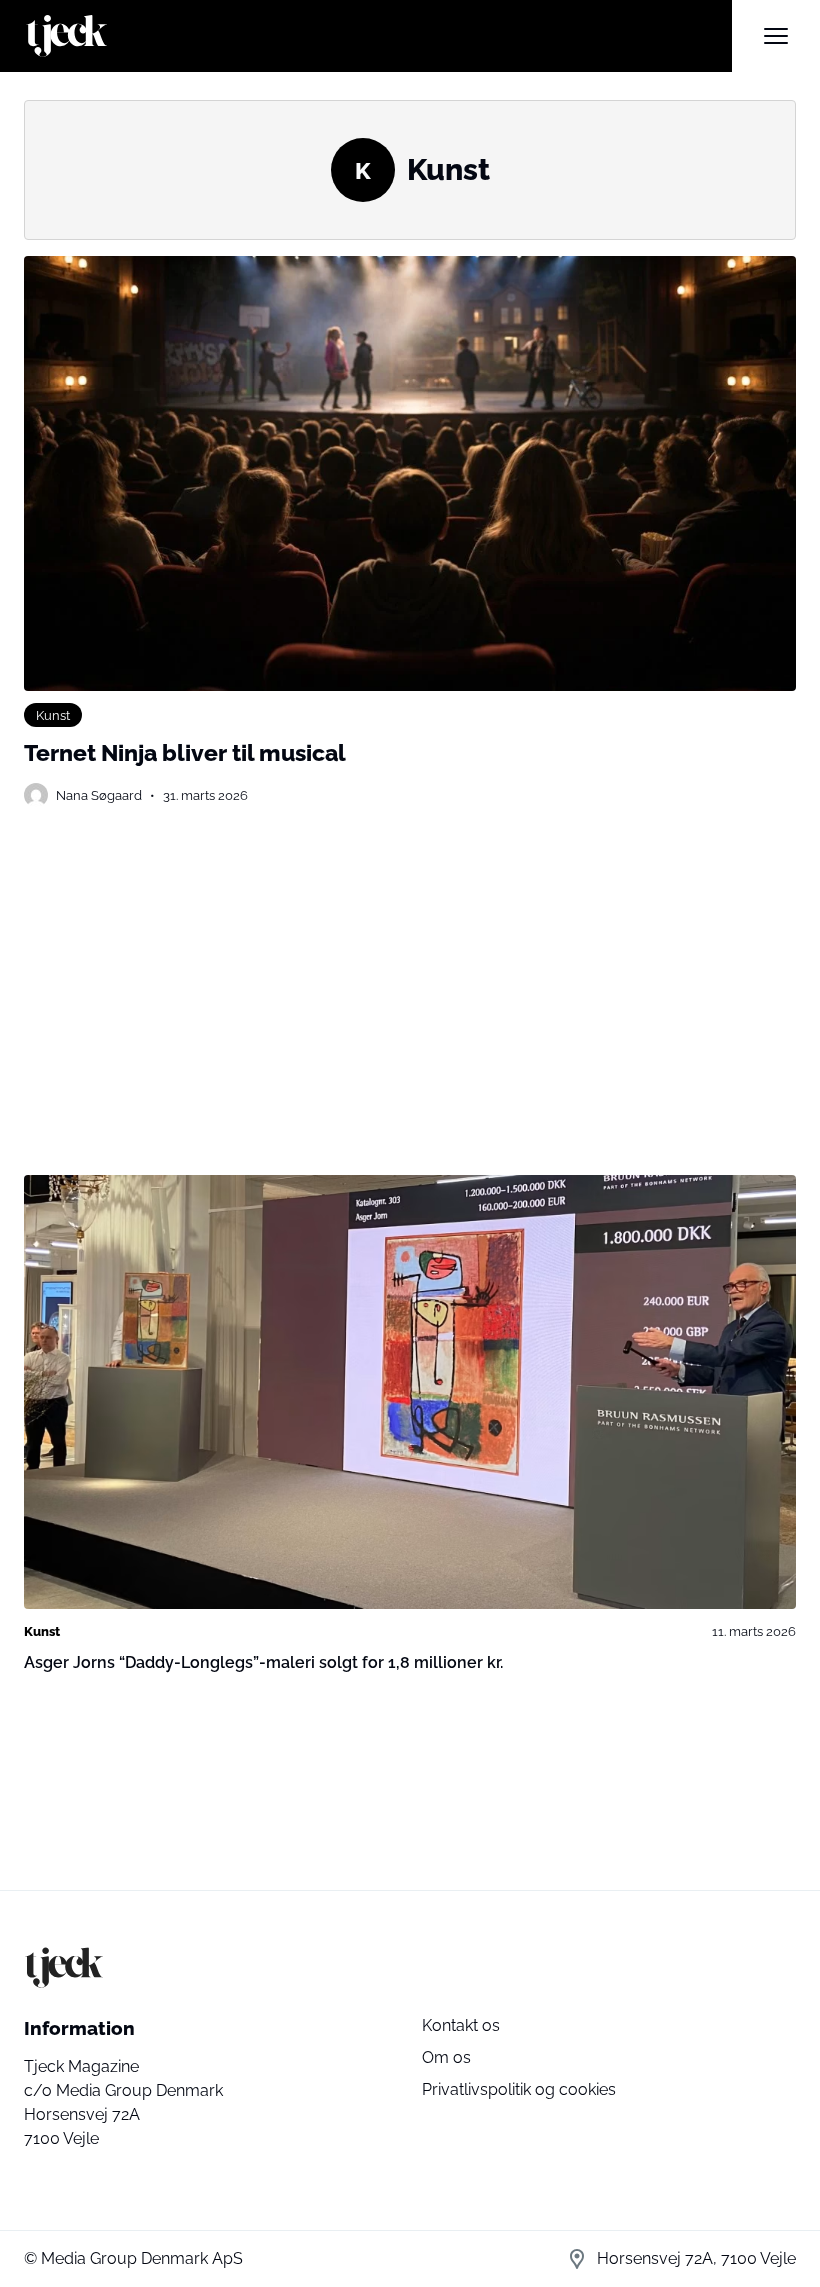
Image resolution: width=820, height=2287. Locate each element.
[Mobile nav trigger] (776, 36)
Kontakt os (461, 2025)
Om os (446, 2057)
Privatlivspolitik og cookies (519, 2089)
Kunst (53, 715)
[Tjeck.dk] (378, 36)
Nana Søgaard (99, 795)
